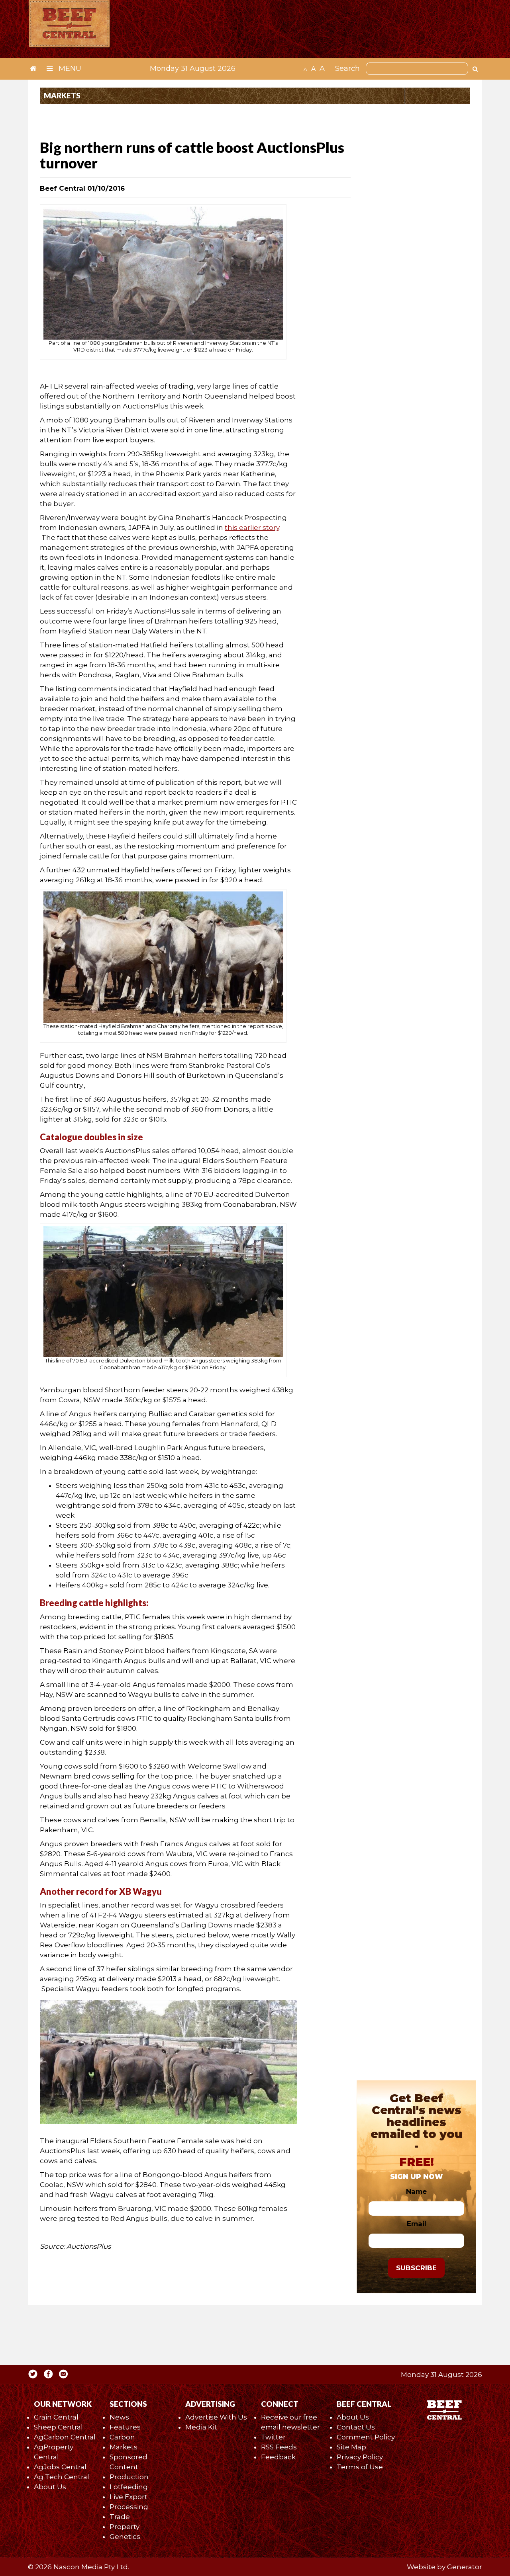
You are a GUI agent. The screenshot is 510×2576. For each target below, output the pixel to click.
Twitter (273, 2437)
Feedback (278, 2457)
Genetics (125, 2537)
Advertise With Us (216, 2417)
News (119, 2417)
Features (125, 2427)
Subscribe (416, 2268)
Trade (120, 2517)
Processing (129, 2507)
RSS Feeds (279, 2447)
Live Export (128, 2497)
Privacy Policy (360, 2457)
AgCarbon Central (65, 2437)
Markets (124, 2447)
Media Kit (201, 2427)
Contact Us (356, 2427)
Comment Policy (366, 2437)
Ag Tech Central (62, 2477)
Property (125, 2527)
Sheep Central (58, 2427)
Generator (465, 2567)
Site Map (351, 2447)
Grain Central (56, 2417)
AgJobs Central (60, 2467)
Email (417, 2224)
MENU (69, 68)
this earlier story (252, 528)
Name (416, 2191)
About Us (50, 2487)
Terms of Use (360, 2467)
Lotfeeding (129, 2487)
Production (129, 2477)
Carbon (122, 2437)
